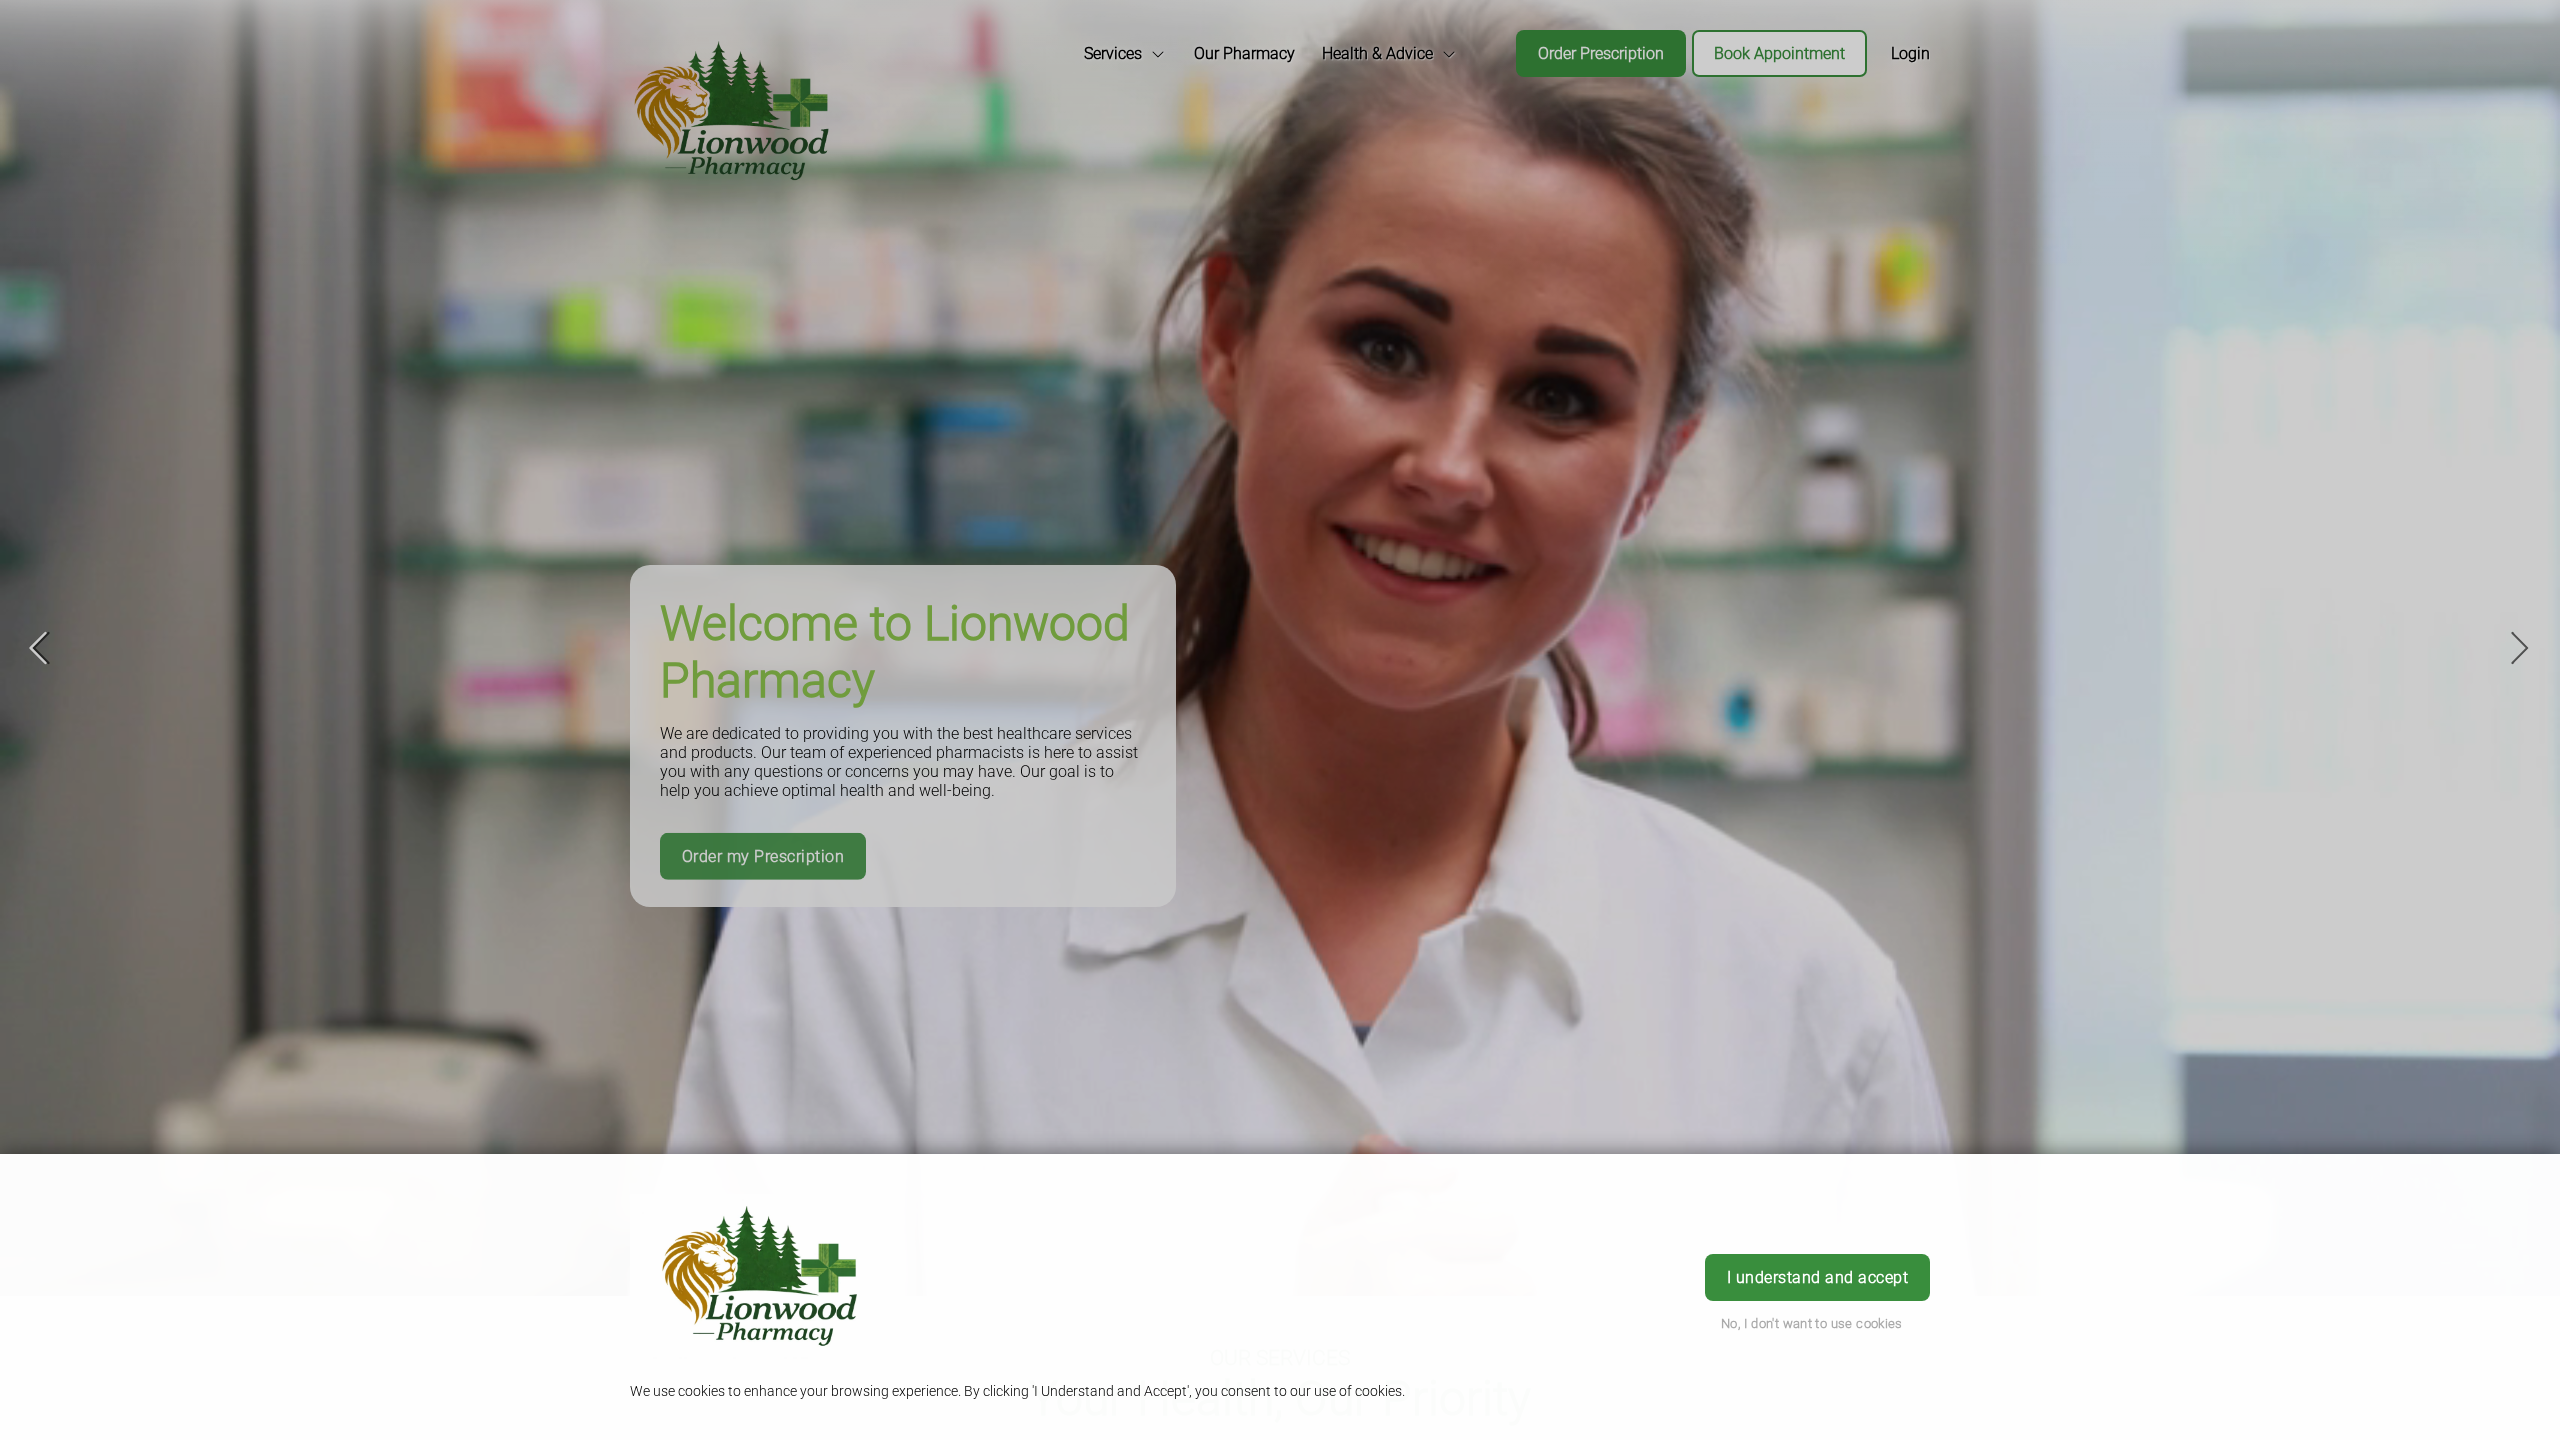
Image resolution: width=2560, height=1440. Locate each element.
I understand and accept (1817, 1277)
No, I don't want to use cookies (1812, 1323)
